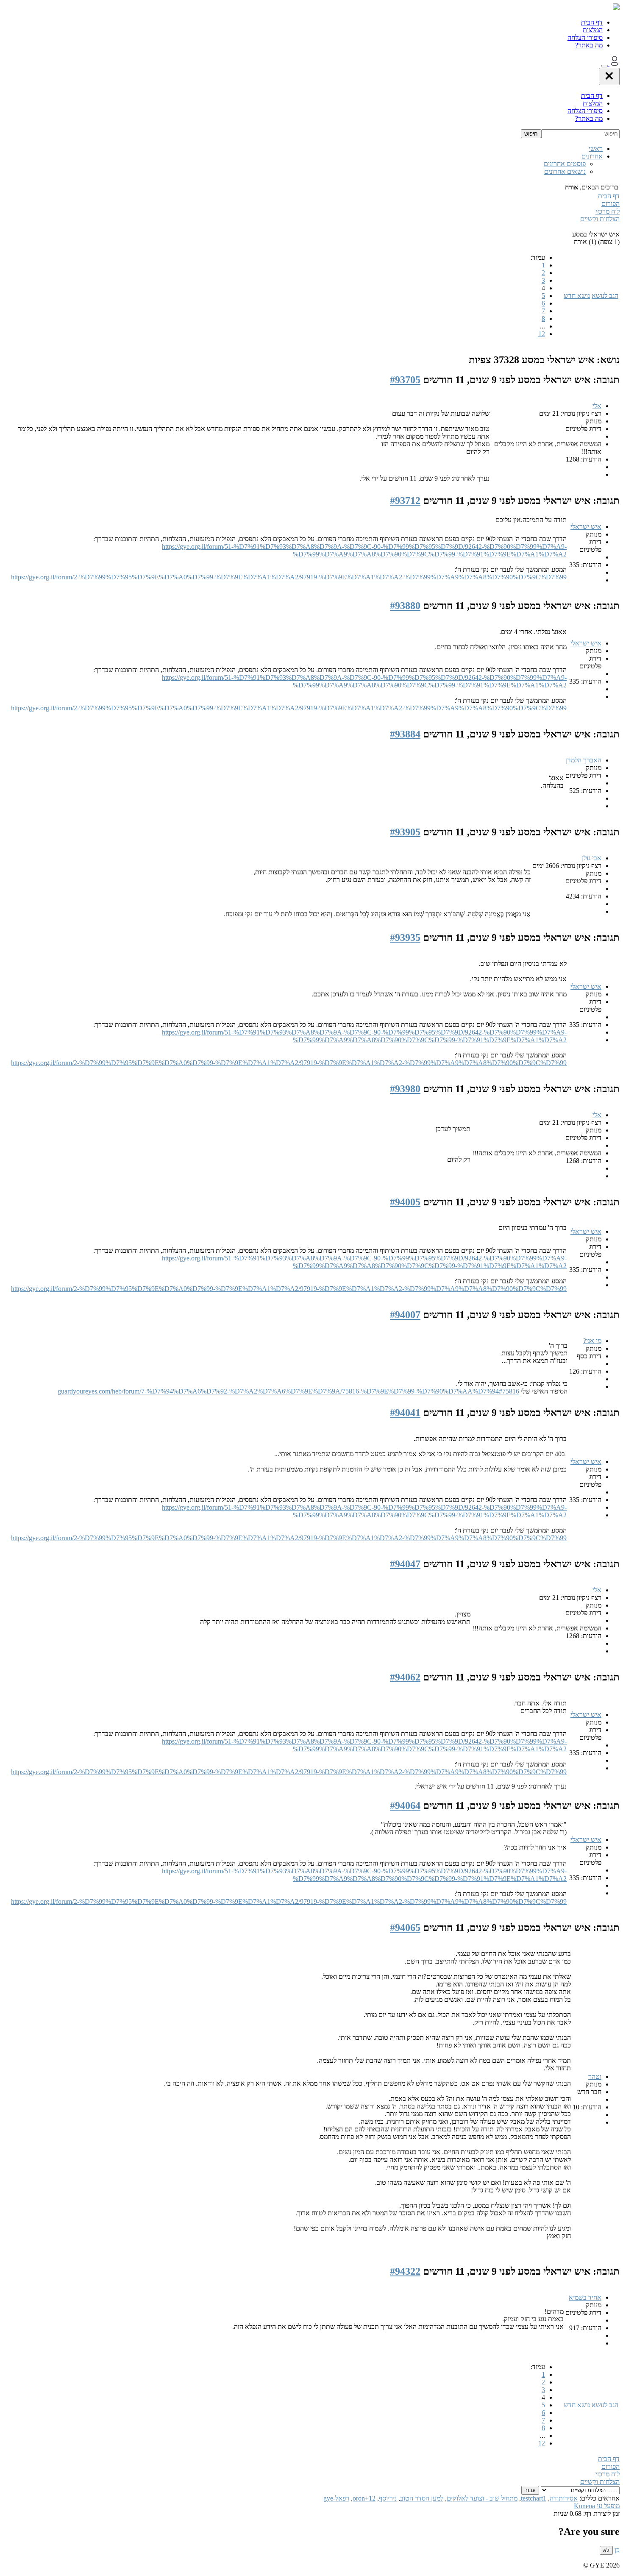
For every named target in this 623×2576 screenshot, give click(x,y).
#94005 (405, 1202)
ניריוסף (388, 2498)
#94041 (405, 1413)
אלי (597, 406)
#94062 (405, 1677)
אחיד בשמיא (585, 2297)
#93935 (405, 937)
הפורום (610, 204)
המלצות (593, 30)
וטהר (595, 2077)
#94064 (405, 1805)
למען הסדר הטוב (422, 2498)
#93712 (405, 501)
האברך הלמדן (584, 760)
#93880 (405, 606)
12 (542, 334)
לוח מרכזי (608, 211)
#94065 (405, 1928)
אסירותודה (564, 2498)
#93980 (405, 1089)
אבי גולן (592, 858)
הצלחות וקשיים (600, 219)
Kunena (584, 2506)
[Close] (609, 77)
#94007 (405, 1315)
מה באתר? (589, 45)
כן (617, 2550)
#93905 (405, 832)
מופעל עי (608, 2506)
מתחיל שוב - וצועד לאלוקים (482, 2498)
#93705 (405, 380)
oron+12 (364, 2498)
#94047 (405, 1564)
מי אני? (592, 1341)
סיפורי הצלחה (585, 38)
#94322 (405, 2271)
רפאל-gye (336, 2498)
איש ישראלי (586, 527)
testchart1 (534, 2498)
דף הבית (592, 22)
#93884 (405, 734)
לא (606, 2550)
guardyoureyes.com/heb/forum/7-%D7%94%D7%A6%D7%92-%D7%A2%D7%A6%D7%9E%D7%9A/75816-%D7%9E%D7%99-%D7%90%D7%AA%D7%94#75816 (288, 1391)
